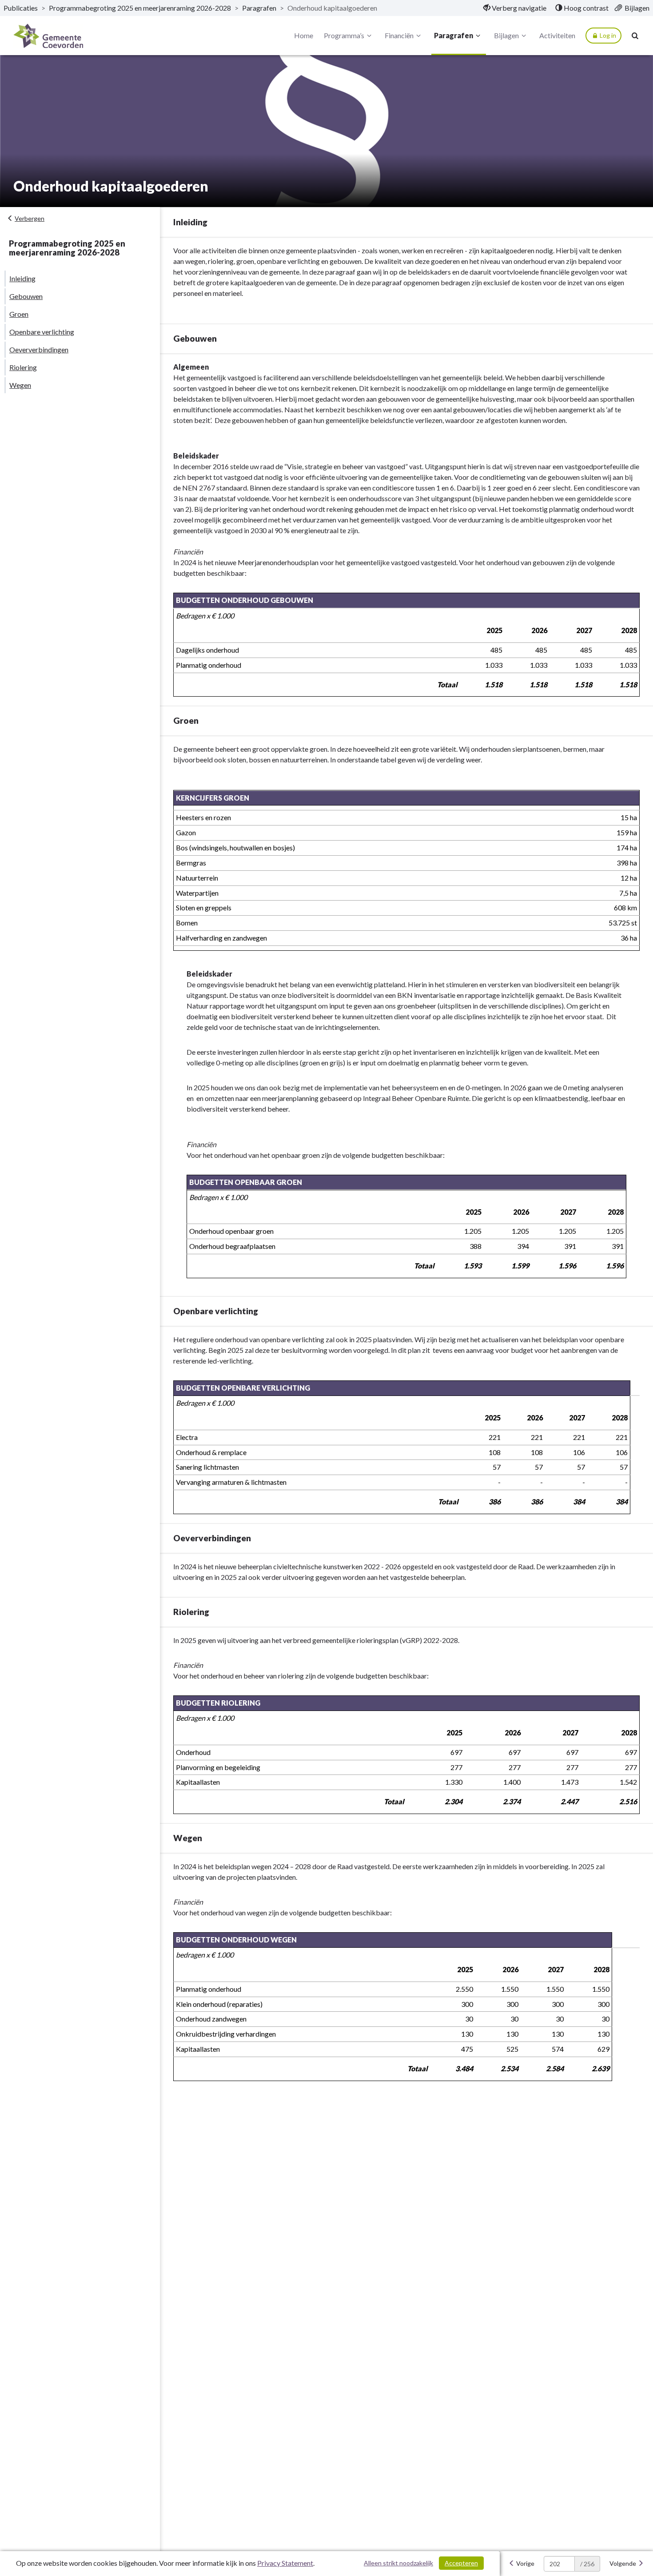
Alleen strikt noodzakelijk (398, 2563)
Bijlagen (506, 35)
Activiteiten (557, 35)
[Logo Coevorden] (48, 36)
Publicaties (21, 8)
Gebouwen (26, 296)
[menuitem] (515, 8)
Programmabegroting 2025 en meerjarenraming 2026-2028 (140, 8)
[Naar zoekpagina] (635, 36)
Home (304, 35)
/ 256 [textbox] (587, 2564)
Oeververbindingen (39, 349)
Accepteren (461, 2563)
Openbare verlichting (42, 332)
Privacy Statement (285, 2563)
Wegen (20, 385)
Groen (19, 314)
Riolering (23, 367)
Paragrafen (259, 8)
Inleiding (22, 278)
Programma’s (344, 35)
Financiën (399, 35)
